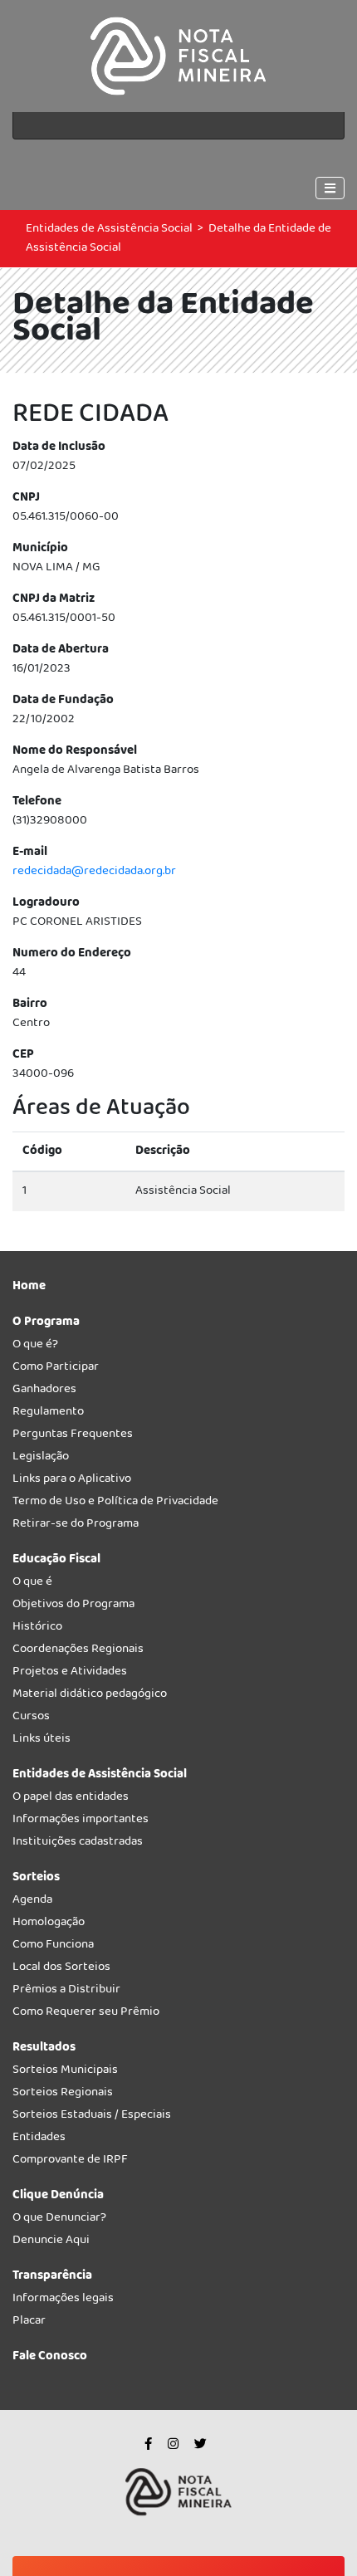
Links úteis (42, 1741)
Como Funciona (53, 1947)
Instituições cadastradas (78, 1844)
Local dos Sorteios (61, 1970)
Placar (29, 2323)
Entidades (39, 2140)
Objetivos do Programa (73, 1607)
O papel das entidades (71, 1799)
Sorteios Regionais (63, 2095)
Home (29, 1289)
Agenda (32, 1902)
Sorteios (36, 1880)
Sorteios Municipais (65, 2073)
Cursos (31, 1719)
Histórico (37, 1629)
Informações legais (63, 2301)
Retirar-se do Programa (76, 1526)
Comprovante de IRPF (70, 2162)
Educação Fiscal (56, 1562)
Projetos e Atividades (70, 1674)
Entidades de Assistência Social (109, 229)
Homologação (49, 1925)
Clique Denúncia (58, 2198)
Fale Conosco (50, 2359)
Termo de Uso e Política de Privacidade (115, 1504)
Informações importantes (81, 1822)
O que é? (35, 1347)
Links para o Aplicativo (72, 1481)
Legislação (41, 1459)
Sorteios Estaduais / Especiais (92, 2117)
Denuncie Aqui (51, 2243)
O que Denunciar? (59, 2220)
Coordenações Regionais (78, 1652)
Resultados (44, 2050)
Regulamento (48, 1414)
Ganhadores (44, 1392)
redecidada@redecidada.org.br (94, 872)
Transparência (52, 2278)
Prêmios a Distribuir (66, 1992)
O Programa (46, 1325)
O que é (32, 1584)
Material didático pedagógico (90, 1696)
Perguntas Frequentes (73, 1437)
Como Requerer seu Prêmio (86, 2014)
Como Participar (56, 1369)
